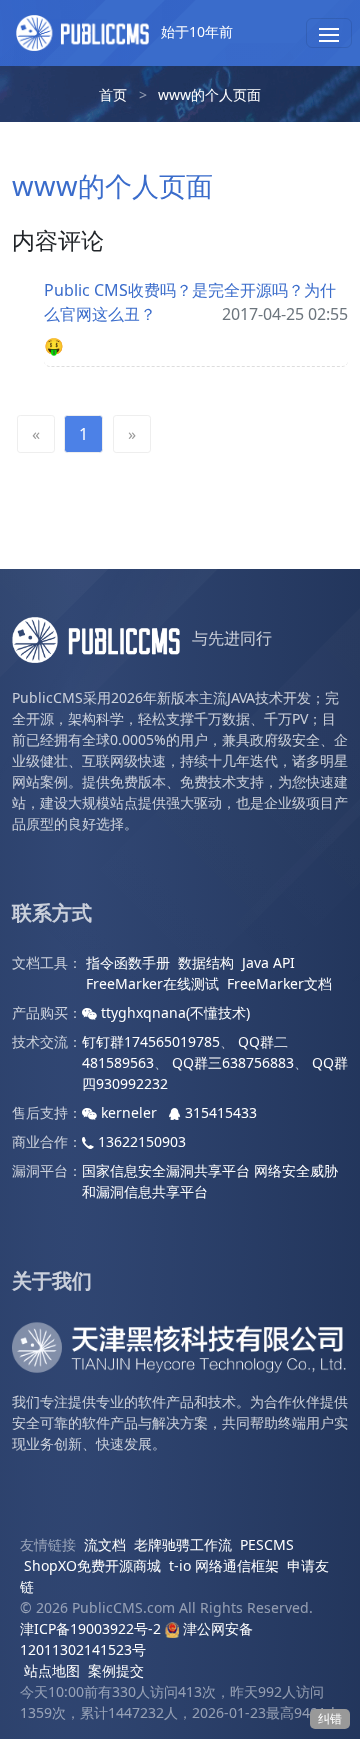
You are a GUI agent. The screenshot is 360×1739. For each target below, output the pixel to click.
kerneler (129, 1112)
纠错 (330, 1718)
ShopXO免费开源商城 (92, 1565)
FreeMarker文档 (279, 983)
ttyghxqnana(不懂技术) (173, 1012)
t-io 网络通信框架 (224, 1565)
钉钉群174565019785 (151, 1041)
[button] (329, 33)
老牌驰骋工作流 (183, 1544)
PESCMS (267, 1544)
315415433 (219, 1112)
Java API (268, 962)
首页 (113, 94)
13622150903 (140, 1141)
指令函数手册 (128, 962)
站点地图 (52, 1670)
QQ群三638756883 (233, 1062)
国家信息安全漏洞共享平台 (166, 1170)
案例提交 (116, 1670)
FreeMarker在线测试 (152, 983)
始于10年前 (195, 31)
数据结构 (206, 962)
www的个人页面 (209, 94)
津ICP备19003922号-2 (90, 1628)
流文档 (105, 1544)
